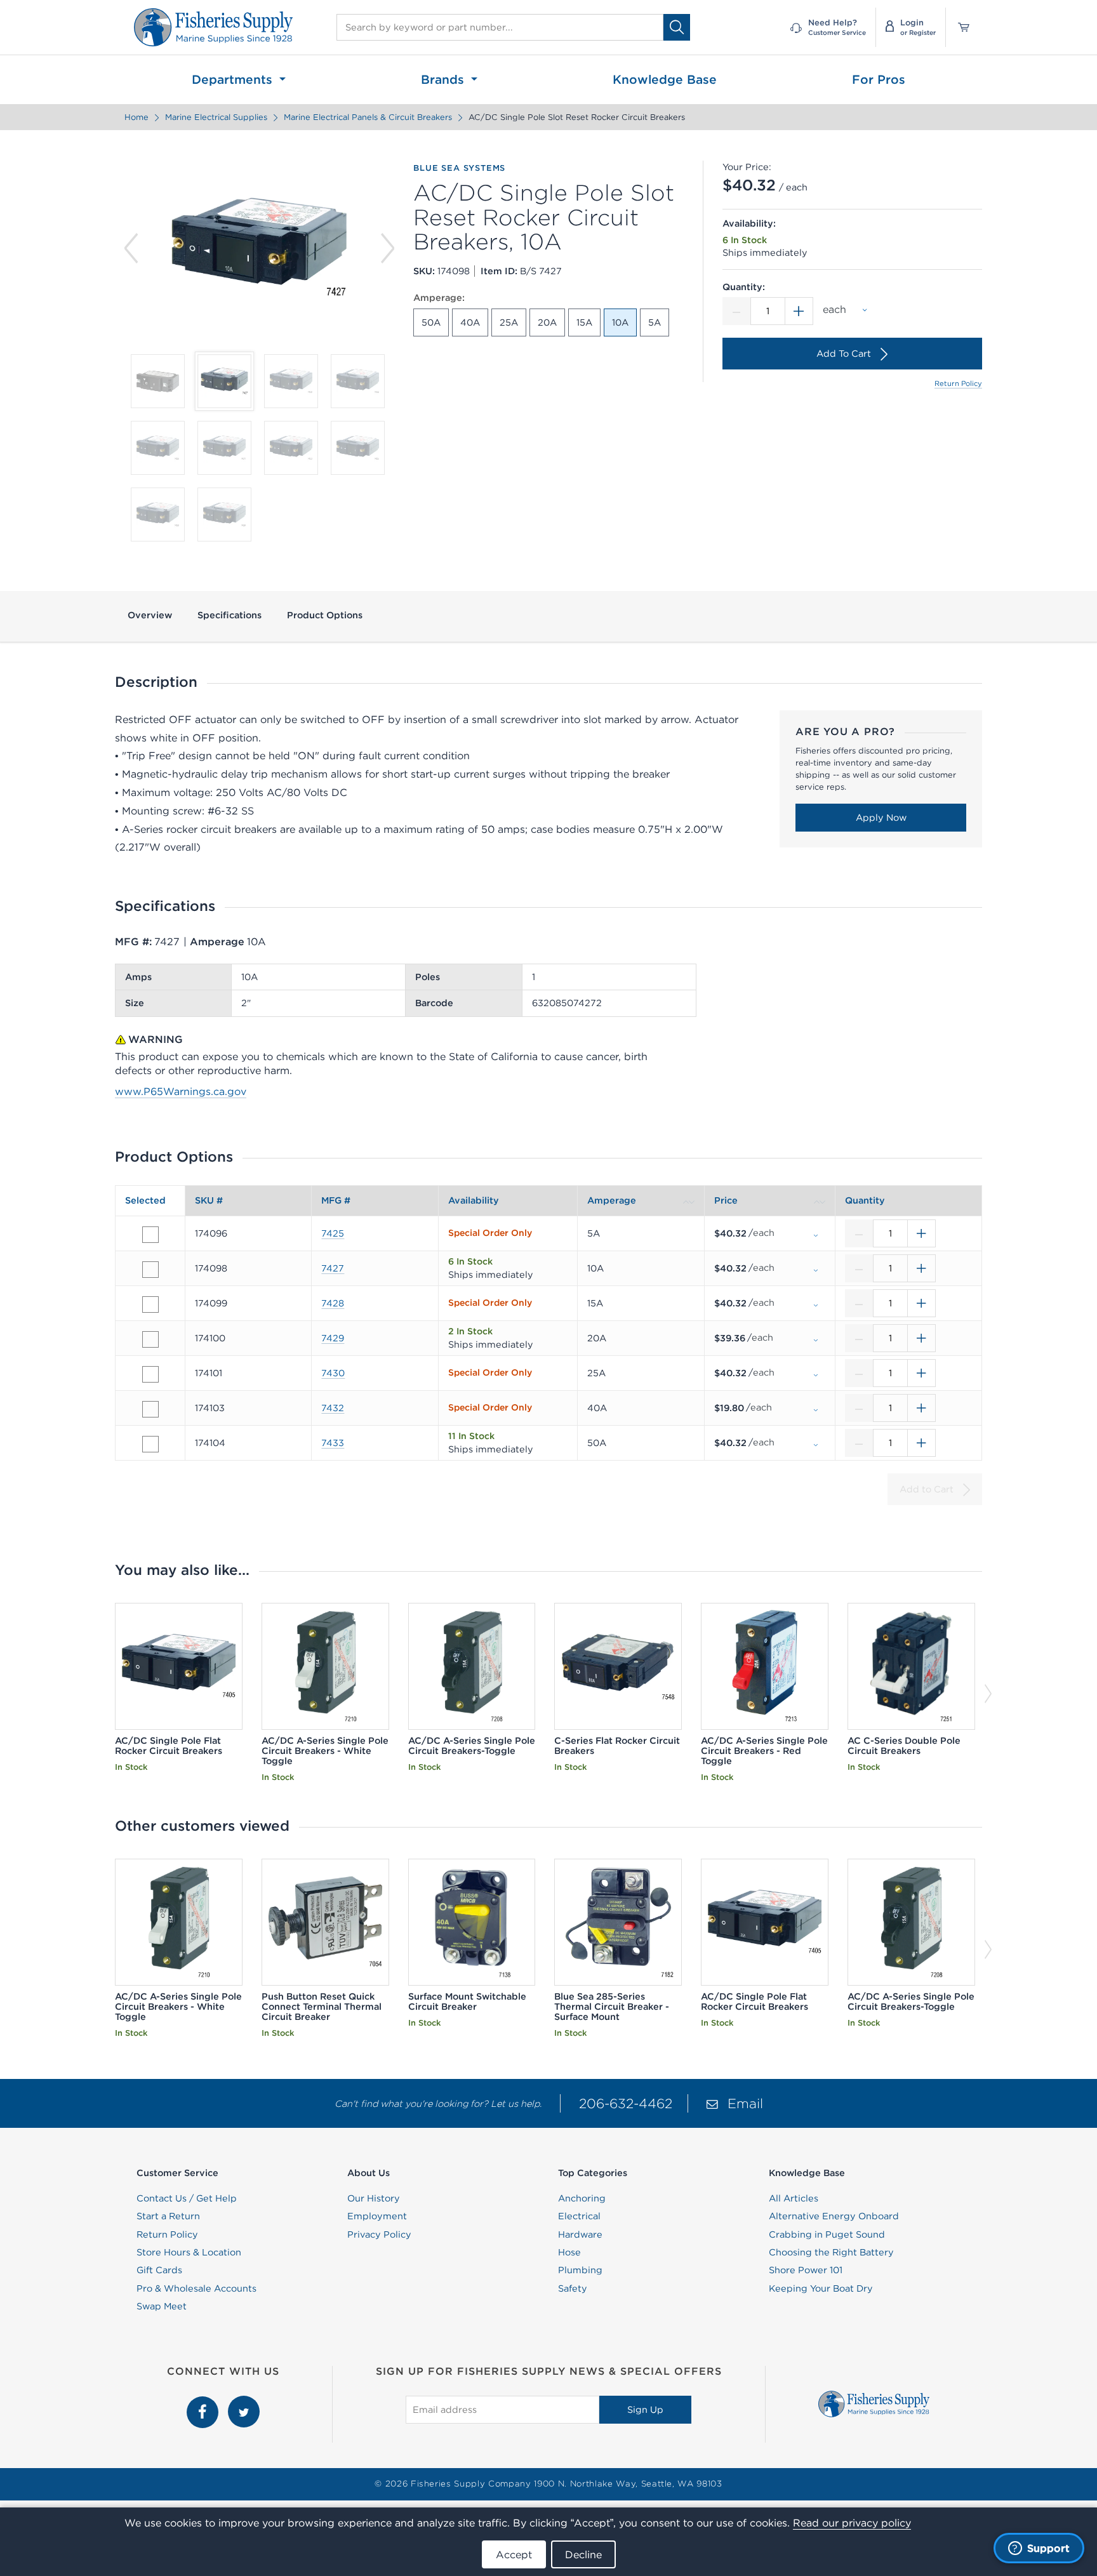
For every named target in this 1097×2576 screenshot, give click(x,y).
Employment (377, 2216)
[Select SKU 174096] (150, 1235)
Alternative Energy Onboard (834, 2216)
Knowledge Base (665, 79)
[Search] (677, 27)
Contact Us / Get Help (187, 2198)
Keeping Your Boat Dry (821, 2288)
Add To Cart (844, 354)
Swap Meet (162, 2306)
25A (509, 322)
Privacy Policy (379, 2234)
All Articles (794, 2198)
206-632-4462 (626, 2103)
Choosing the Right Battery (831, 2252)
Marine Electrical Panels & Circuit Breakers (368, 117)
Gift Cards (159, 2270)
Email (745, 2103)
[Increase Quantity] (799, 311)
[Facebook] (204, 2403)
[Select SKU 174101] (150, 1374)
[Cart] (959, 27)
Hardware (580, 2234)
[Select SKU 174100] (150, 1339)
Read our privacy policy (852, 2523)
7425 (333, 1233)
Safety (573, 2288)
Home (136, 117)
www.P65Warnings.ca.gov (181, 1091)
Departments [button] (234, 79)
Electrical (579, 2216)
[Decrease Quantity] (736, 311)
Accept (514, 2554)
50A (431, 322)
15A (584, 322)
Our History (374, 2198)
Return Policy (958, 383)
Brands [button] (444, 79)
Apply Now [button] (881, 818)
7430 (333, 1373)
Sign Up (645, 2410)
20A (547, 322)
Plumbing (580, 2270)
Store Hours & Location (189, 2252)
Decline (583, 2554)
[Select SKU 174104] (150, 1444)
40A (470, 322)
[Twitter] (244, 2403)
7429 (333, 1338)
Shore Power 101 (806, 2270)
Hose (569, 2252)
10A (620, 322)
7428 (333, 1303)
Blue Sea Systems (459, 168)
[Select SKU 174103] (150, 1409)
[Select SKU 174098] (150, 1270)
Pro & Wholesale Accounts (196, 2288)
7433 (333, 1443)
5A (655, 322)
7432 (333, 1408)
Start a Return (168, 2216)
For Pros (879, 79)
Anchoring (582, 2198)
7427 (333, 1268)
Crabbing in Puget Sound (827, 2234)
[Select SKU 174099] (150, 1305)
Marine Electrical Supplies (216, 117)
